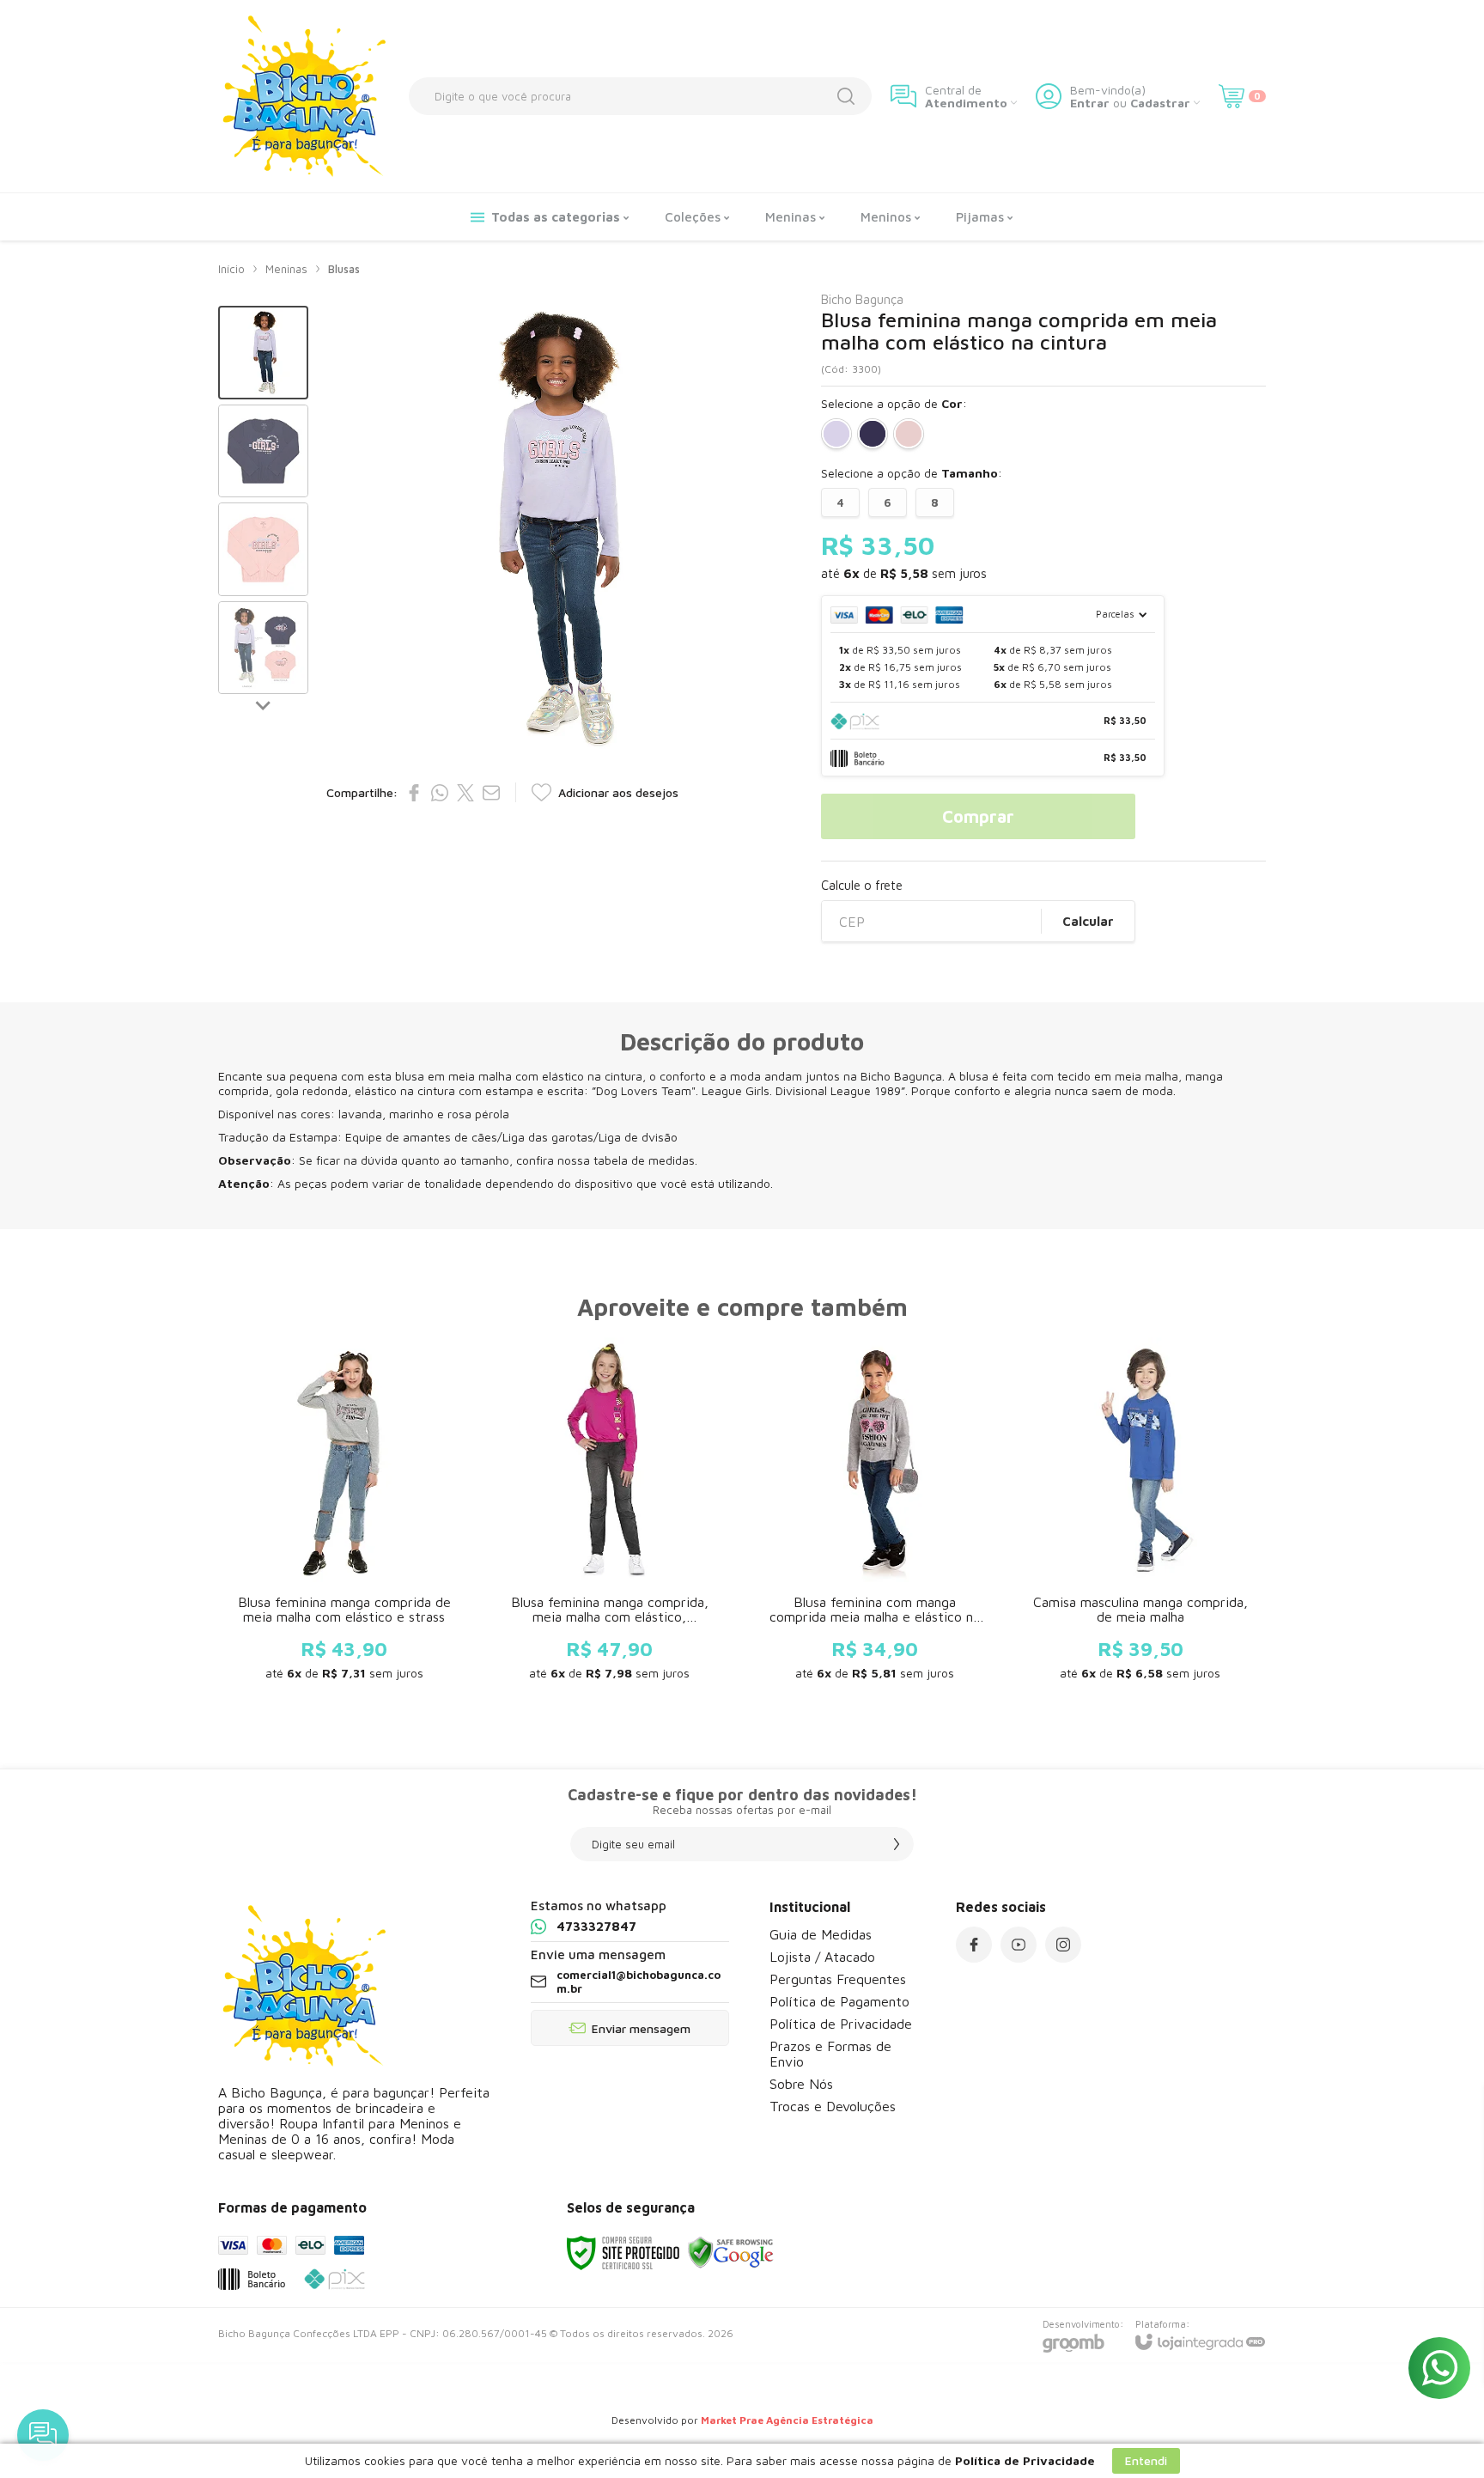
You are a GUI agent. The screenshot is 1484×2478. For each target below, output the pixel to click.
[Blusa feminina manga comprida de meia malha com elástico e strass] (344, 1517)
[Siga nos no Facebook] (974, 1945)
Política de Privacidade (841, 2024)
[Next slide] (264, 704)
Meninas (286, 269)
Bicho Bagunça (862, 299)
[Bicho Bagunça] (304, 96)
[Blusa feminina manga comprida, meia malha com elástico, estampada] (609, 1517)
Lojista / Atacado (822, 1957)
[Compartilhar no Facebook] (414, 793)
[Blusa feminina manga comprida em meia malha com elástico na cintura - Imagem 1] (263, 353)
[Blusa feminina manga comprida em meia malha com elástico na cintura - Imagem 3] (263, 549)
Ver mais (344, 1599)
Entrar (1090, 103)
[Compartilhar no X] (465, 793)
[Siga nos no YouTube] (1019, 1945)
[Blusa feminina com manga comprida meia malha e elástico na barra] (875, 1517)
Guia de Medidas (821, 1934)
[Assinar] (897, 1844)
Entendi (1146, 2460)
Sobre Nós (801, 2084)
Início (231, 269)
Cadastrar (1160, 103)
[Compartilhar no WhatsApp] (440, 793)
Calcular (1088, 921)
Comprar (978, 816)
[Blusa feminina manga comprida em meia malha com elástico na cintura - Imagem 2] (263, 451)
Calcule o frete (862, 885)
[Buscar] (846, 96)
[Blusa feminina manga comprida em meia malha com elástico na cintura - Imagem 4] (263, 648)
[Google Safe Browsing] (731, 2252)
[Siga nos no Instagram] (1063, 1945)
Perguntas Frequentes (838, 1979)
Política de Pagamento (839, 2001)
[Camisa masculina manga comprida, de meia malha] (1140, 1517)
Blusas (344, 269)
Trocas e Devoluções (833, 2106)
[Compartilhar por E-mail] (491, 793)
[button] (263, 353)
